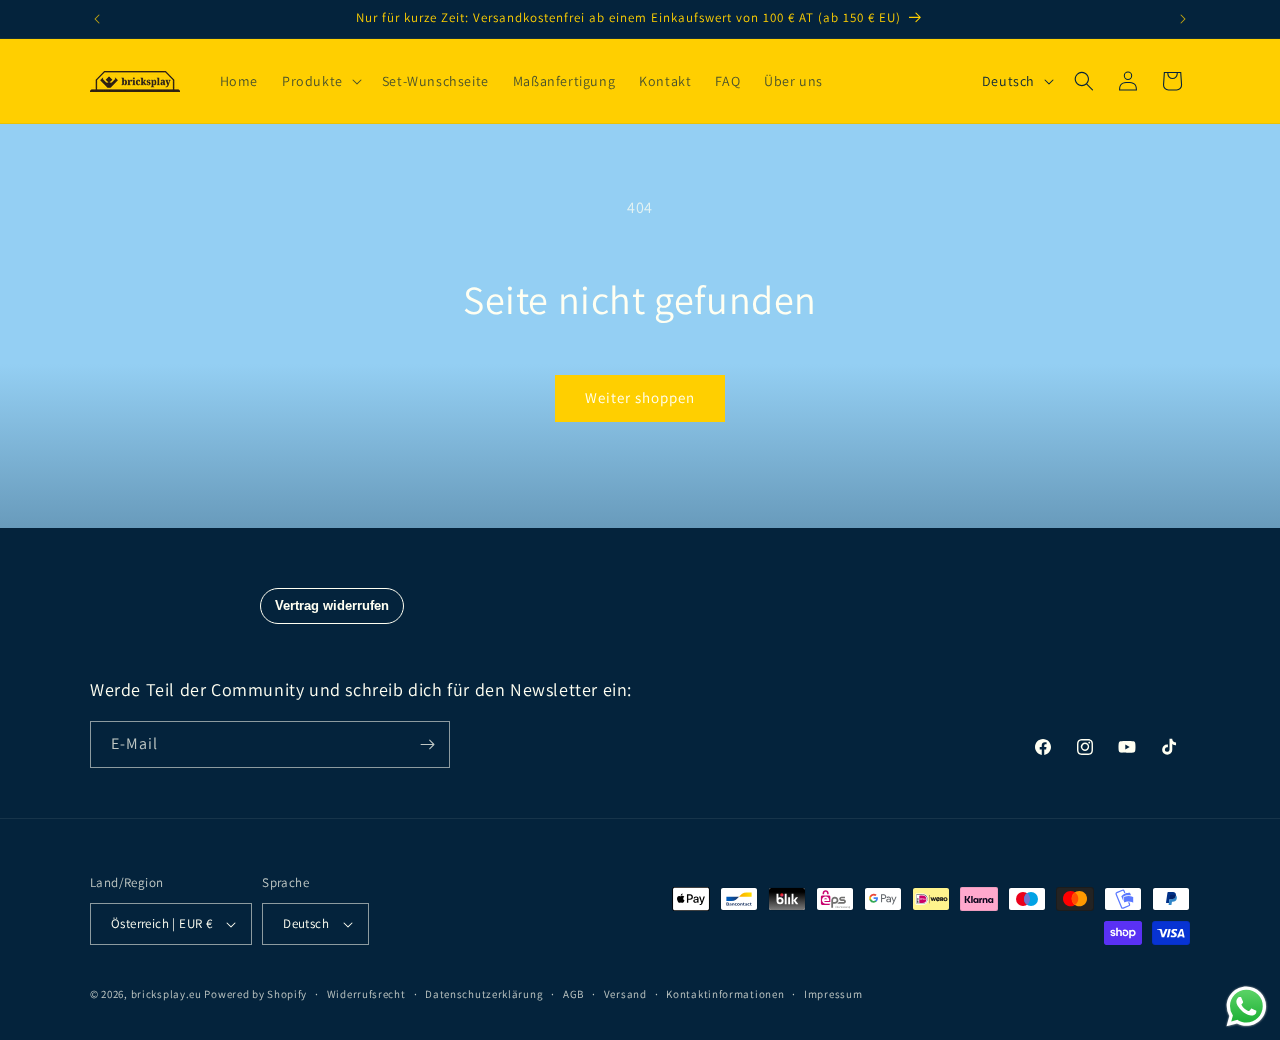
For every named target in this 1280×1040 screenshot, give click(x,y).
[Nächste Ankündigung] (1183, 19)
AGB (573, 994)
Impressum (833, 994)
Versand (625, 994)
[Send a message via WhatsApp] (1246, 1006)
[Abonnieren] (427, 744)
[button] (320, 81)
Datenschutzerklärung (484, 994)
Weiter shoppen (640, 397)
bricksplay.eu (166, 994)
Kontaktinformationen (725, 994)
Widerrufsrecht (366, 994)
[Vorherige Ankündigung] (97, 19)
